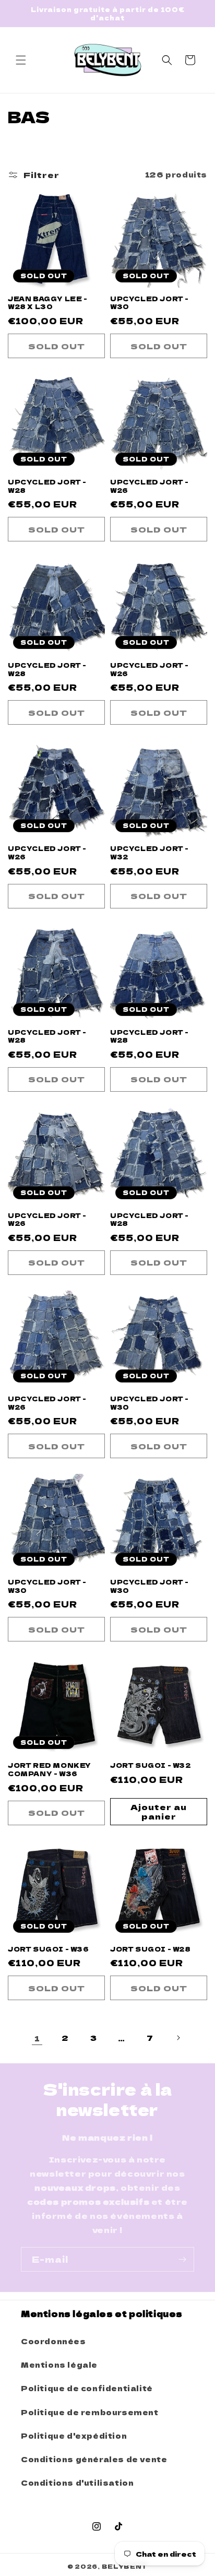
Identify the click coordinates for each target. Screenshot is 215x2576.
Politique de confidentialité (87, 2388)
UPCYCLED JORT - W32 (150, 852)
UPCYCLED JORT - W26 (150, 486)
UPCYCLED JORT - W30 (150, 303)
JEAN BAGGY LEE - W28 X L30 (48, 303)
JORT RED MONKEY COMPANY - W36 (50, 1769)
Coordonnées (53, 2341)
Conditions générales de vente (94, 2459)
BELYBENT (125, 2566)
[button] (21, 60)
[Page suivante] (178, 2038)
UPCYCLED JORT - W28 (47, 486)
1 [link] (37, 2038)
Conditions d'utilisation (77, 2483)
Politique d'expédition (74, 2436)
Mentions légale (59, 2365)
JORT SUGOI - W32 (151, 1765)
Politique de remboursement (90, 2412)
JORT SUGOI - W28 (151, 1949)
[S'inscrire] (182, 2259)
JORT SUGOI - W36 (49, 1949)
